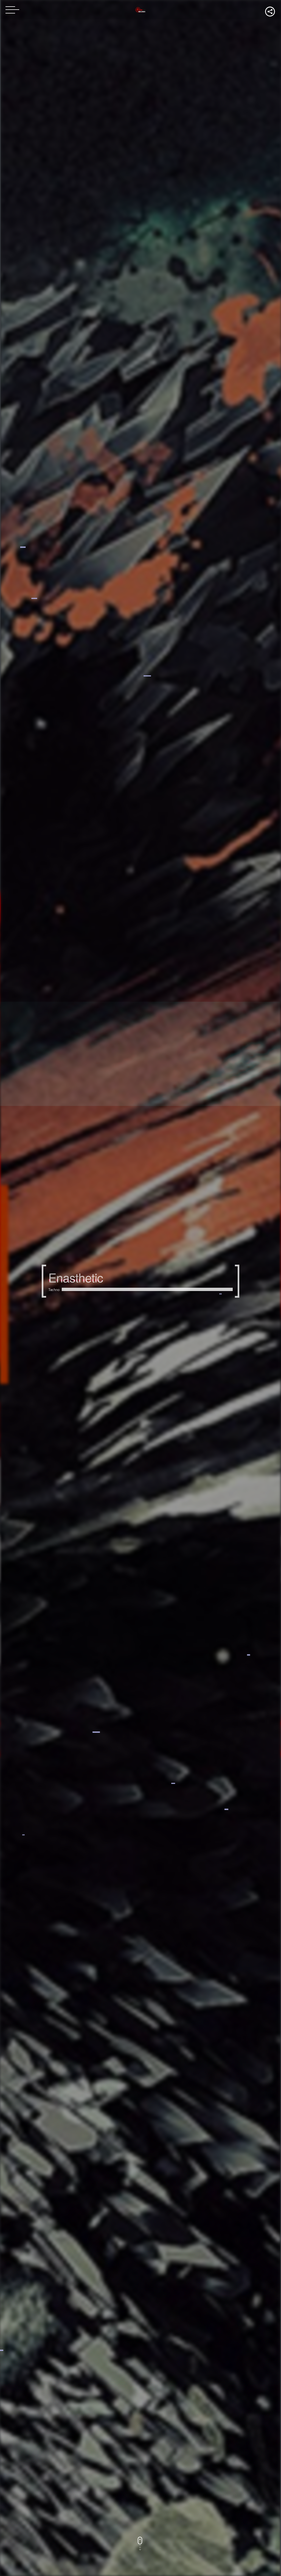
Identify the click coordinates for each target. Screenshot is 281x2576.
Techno (54, 1290)
